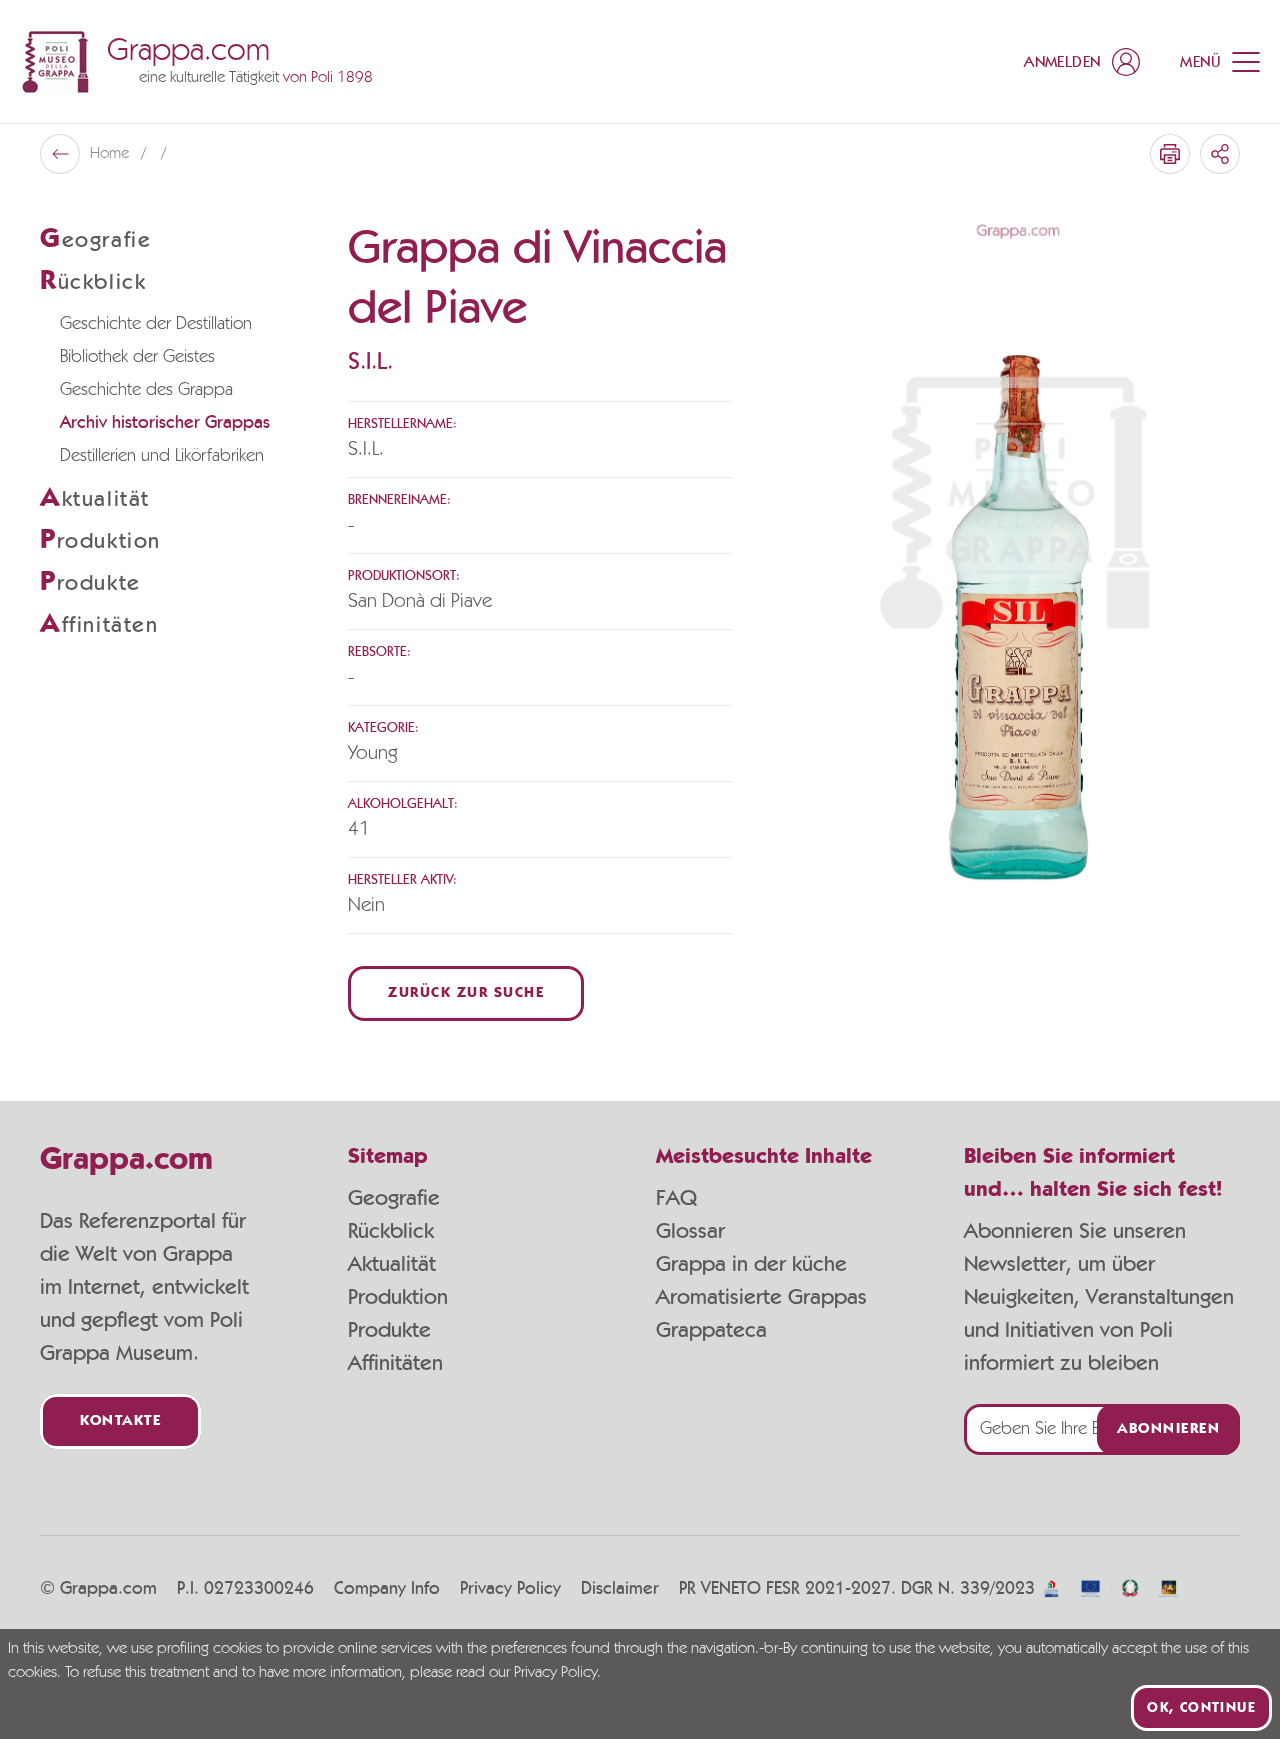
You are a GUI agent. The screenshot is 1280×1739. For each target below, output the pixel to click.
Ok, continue (1201, 1708)
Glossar (690, 1231)
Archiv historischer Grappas (165, 423)
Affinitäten (395, 1363)
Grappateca (711, 1330)
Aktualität (392, 1264)
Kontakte (120, 1421)
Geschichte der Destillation (156, 324)
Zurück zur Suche (466, 993)
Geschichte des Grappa (146, 390)
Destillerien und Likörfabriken (162, 456)
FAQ (676, 1198)
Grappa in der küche (751, 1264)
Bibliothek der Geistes (137, 357)
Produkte (389, 1330)
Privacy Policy (510, 1589)
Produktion (398, 1297)
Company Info (387, 1589)
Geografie (394, 1198)
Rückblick (391, 1231)
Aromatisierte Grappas (761, 1297)
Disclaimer (620, 1589)
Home (111, 154)
